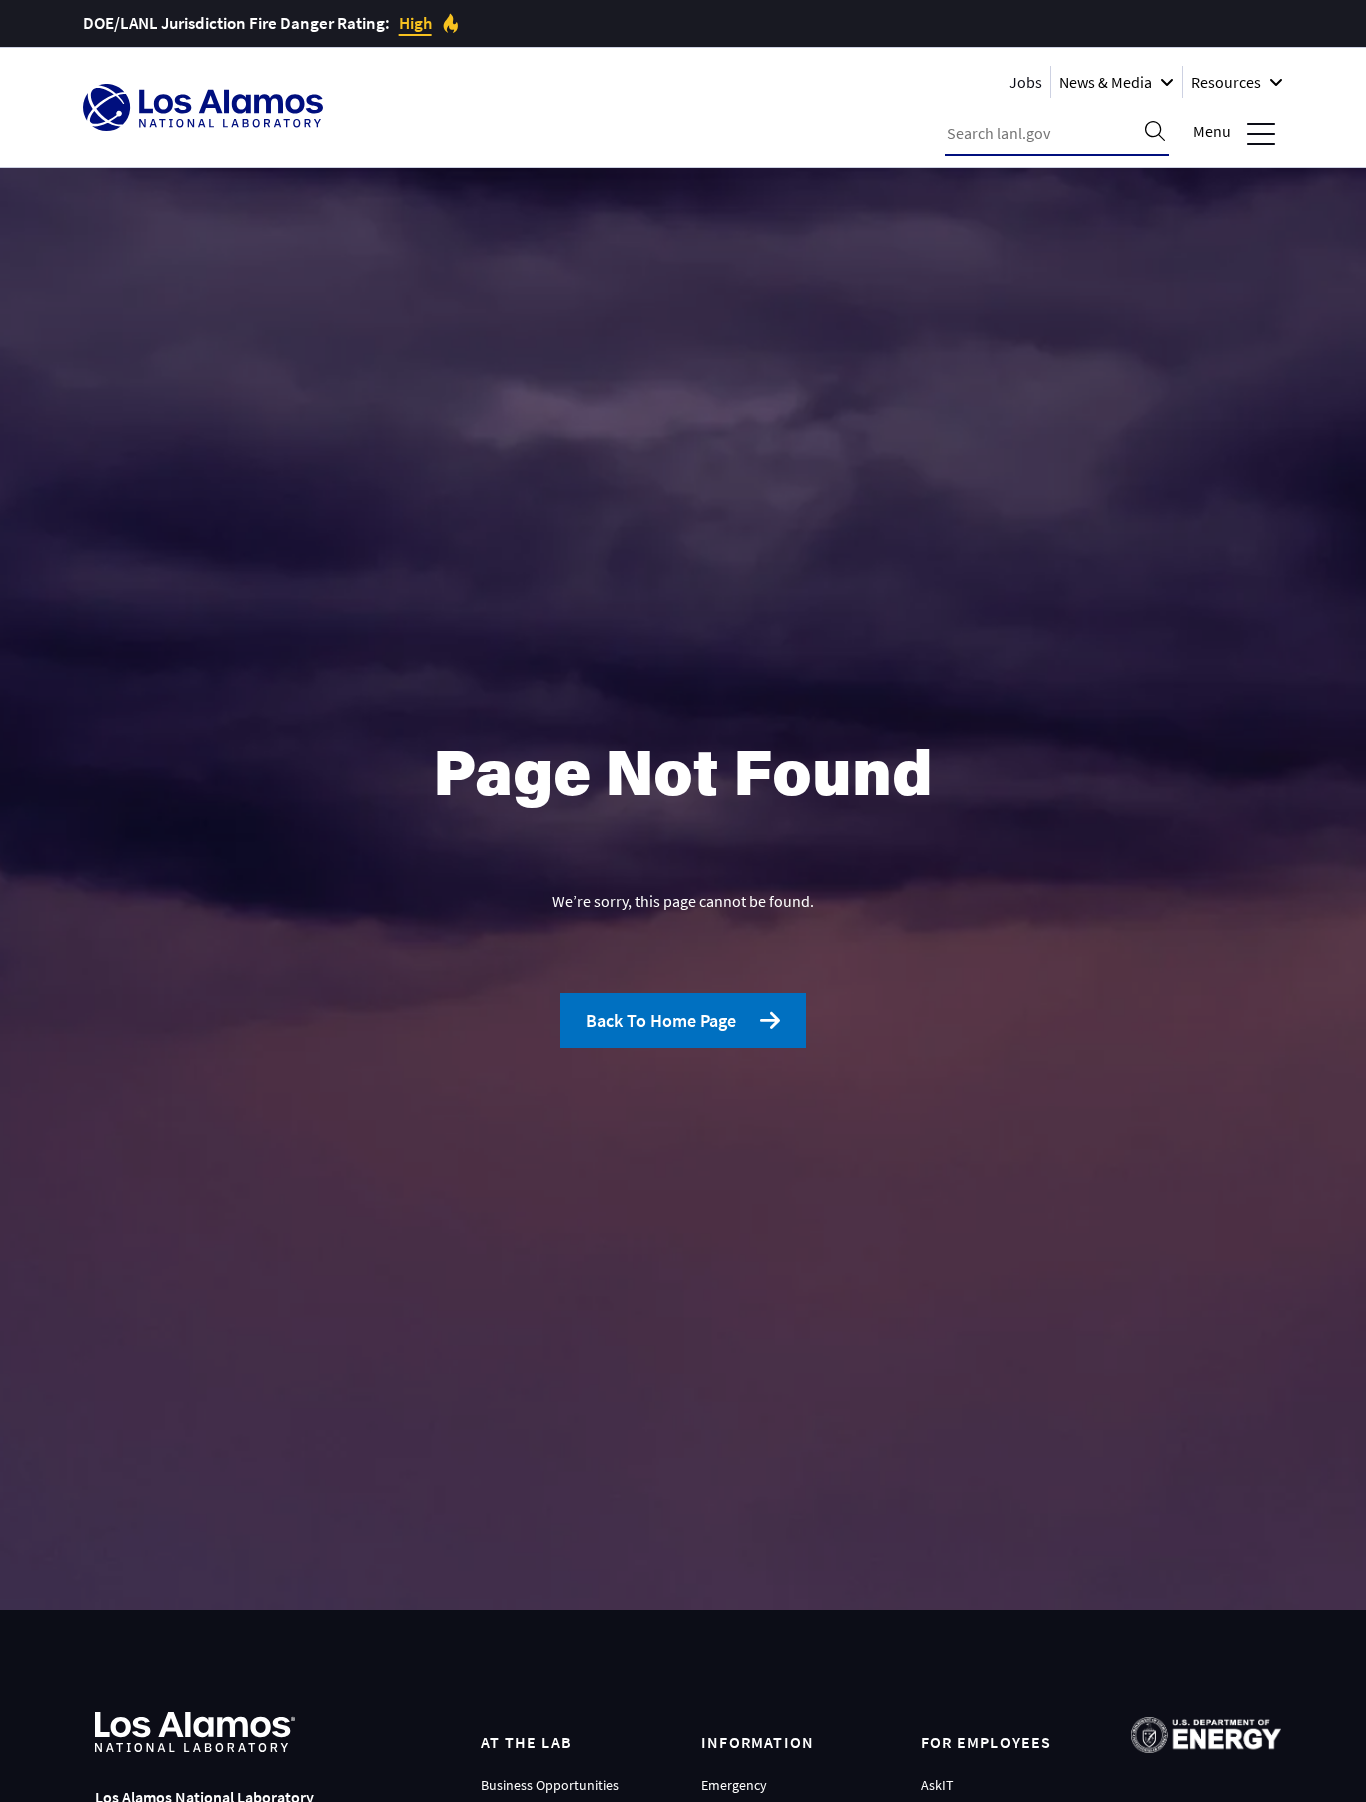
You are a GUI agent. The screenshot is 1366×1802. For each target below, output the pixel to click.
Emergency (734, 1785)
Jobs (1025, 82)
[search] (1155, 133)
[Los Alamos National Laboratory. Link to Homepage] (203, 107)
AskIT (937, 1785)
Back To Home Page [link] (661, 1020)
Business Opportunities (550, 1785)
